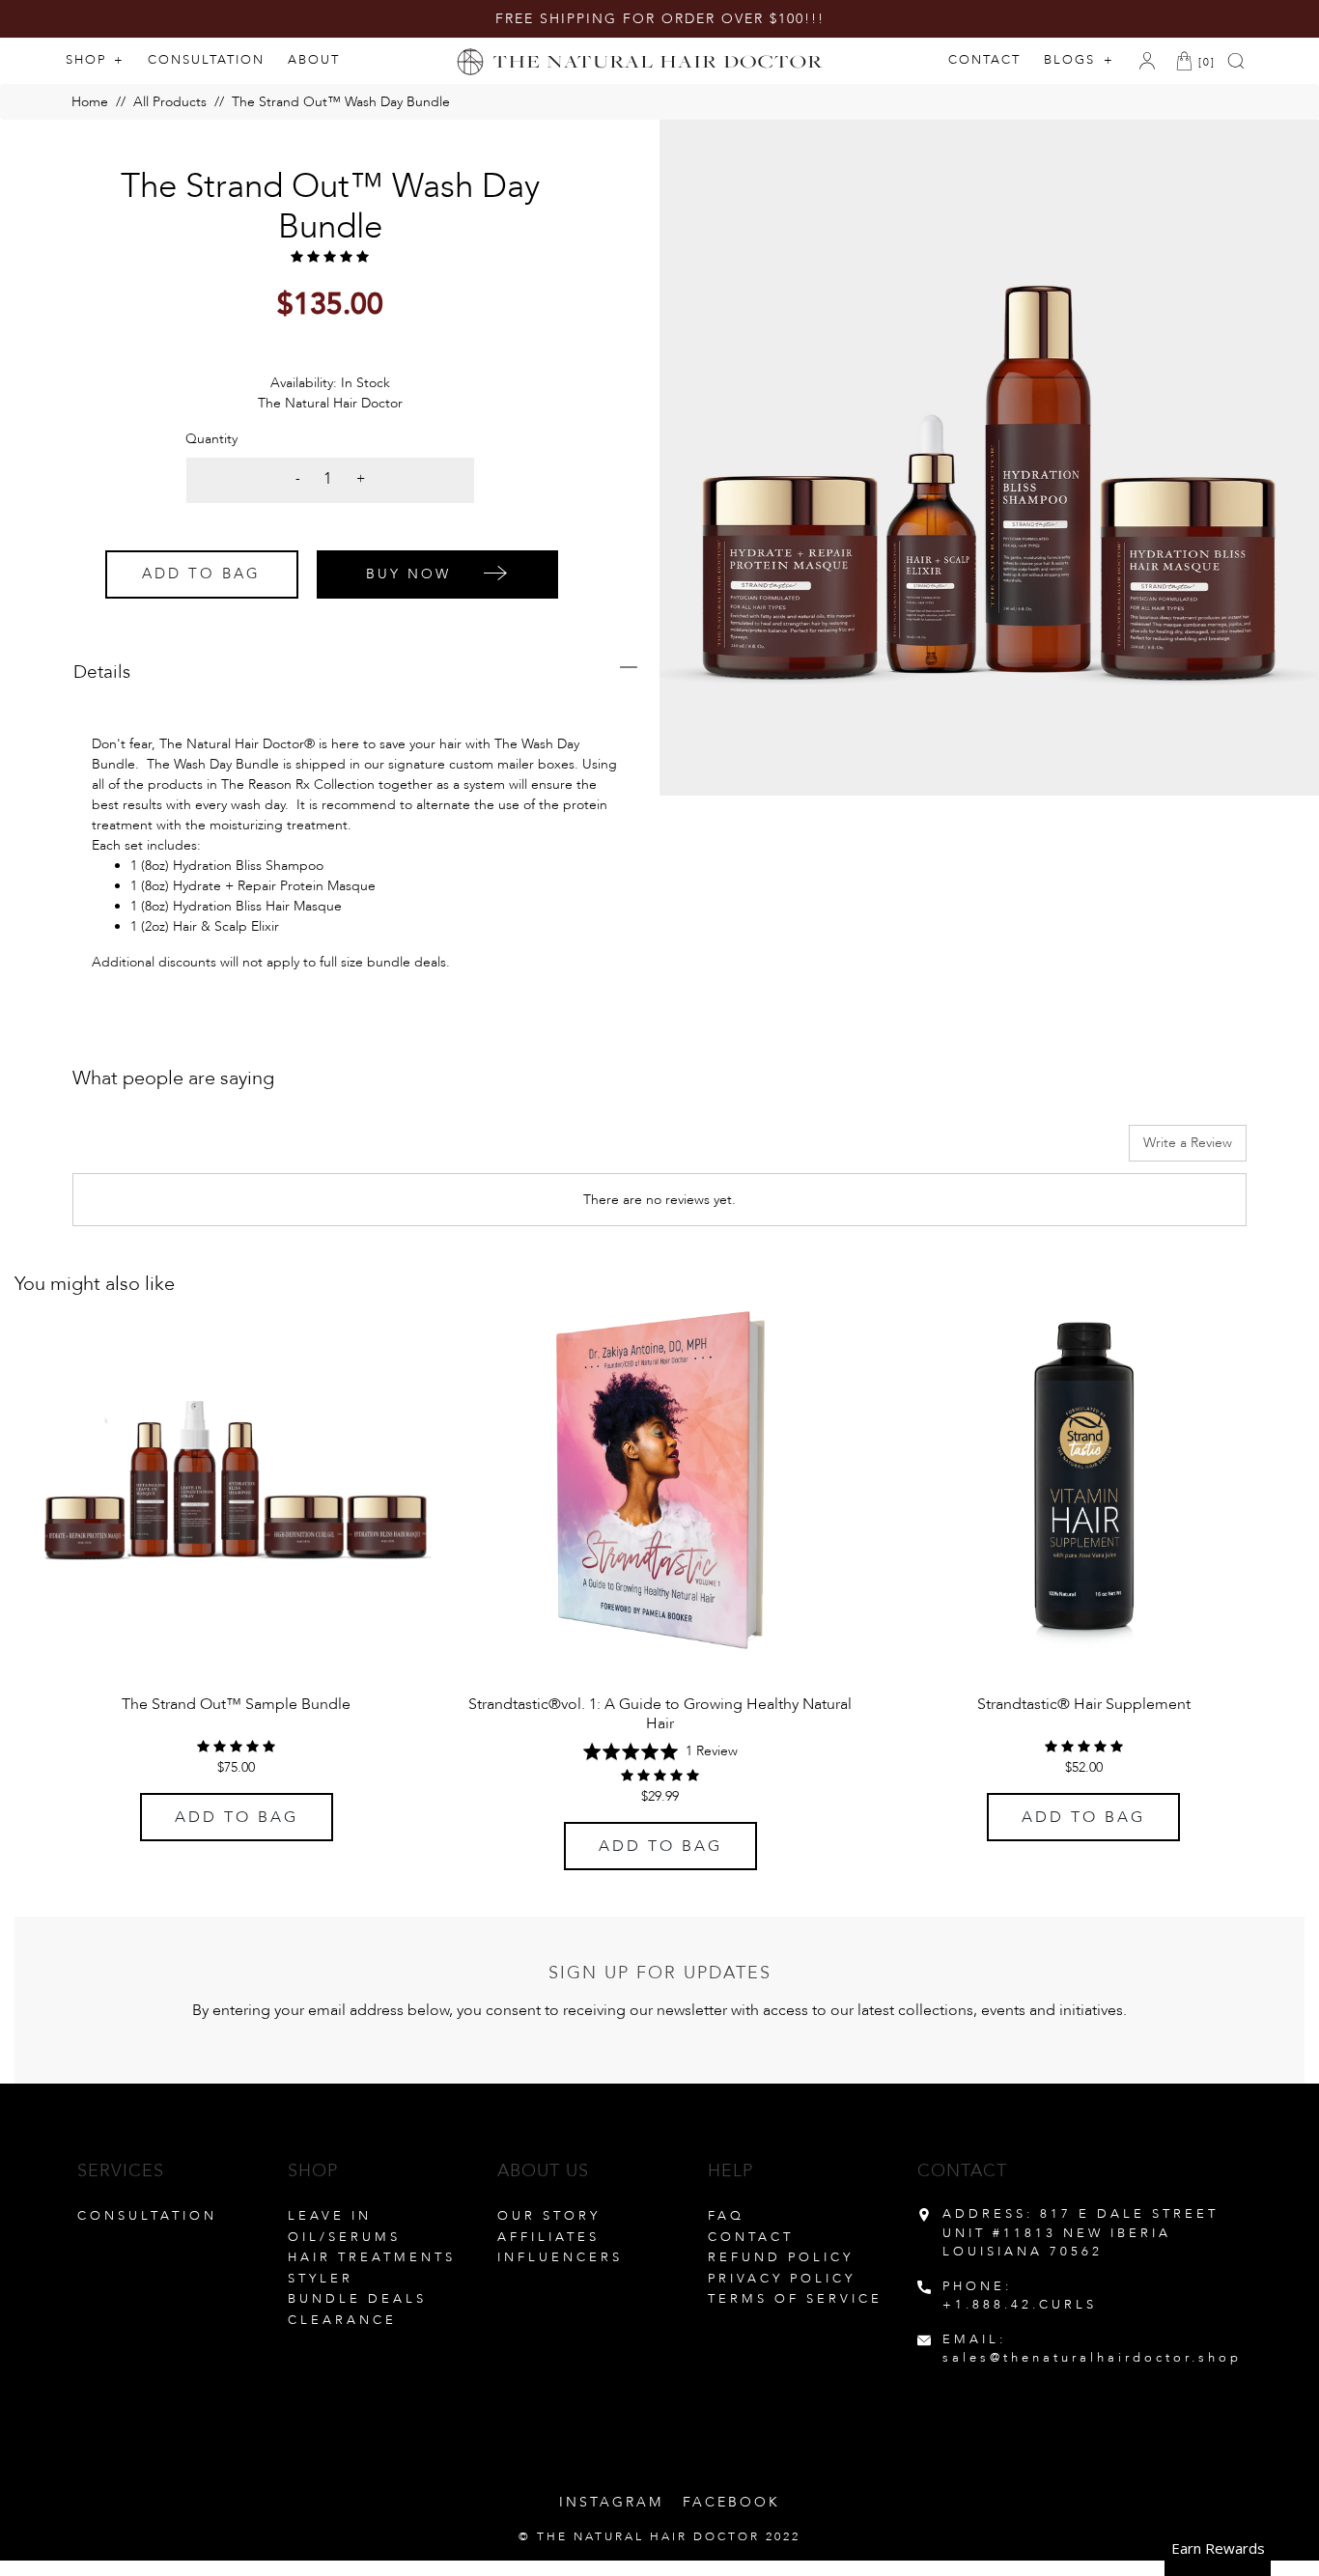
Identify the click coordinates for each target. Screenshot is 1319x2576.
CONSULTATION (147, 2216)
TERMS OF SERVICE (795, 2299)
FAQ (726, 2216)
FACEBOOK (731, 2502)
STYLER (321, 2279)
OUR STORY (549, 2216)
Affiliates (548, 2237)
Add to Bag (201, 574)
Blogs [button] (1072, 60)
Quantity (211, 439)
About (314, 60)
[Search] (1240, 61)
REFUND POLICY (781, 2257)
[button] (660, 1751)
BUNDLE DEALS (357, 2299)
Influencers (560, 2257)
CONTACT (751, 2237)
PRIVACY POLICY (782, 2279)
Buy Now (408, 574)
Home (90, 102)
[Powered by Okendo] (159, 1150)
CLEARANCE (342, 2320)
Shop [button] (88, 60)
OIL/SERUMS (344, 2237)
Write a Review (1188, 1143)
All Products (170, 102)
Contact (984, 60)
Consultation (206, 60)
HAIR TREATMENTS (372, 2257)
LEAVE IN (330, 2216)
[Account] (1151, 61)
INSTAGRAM (611, 2502)
